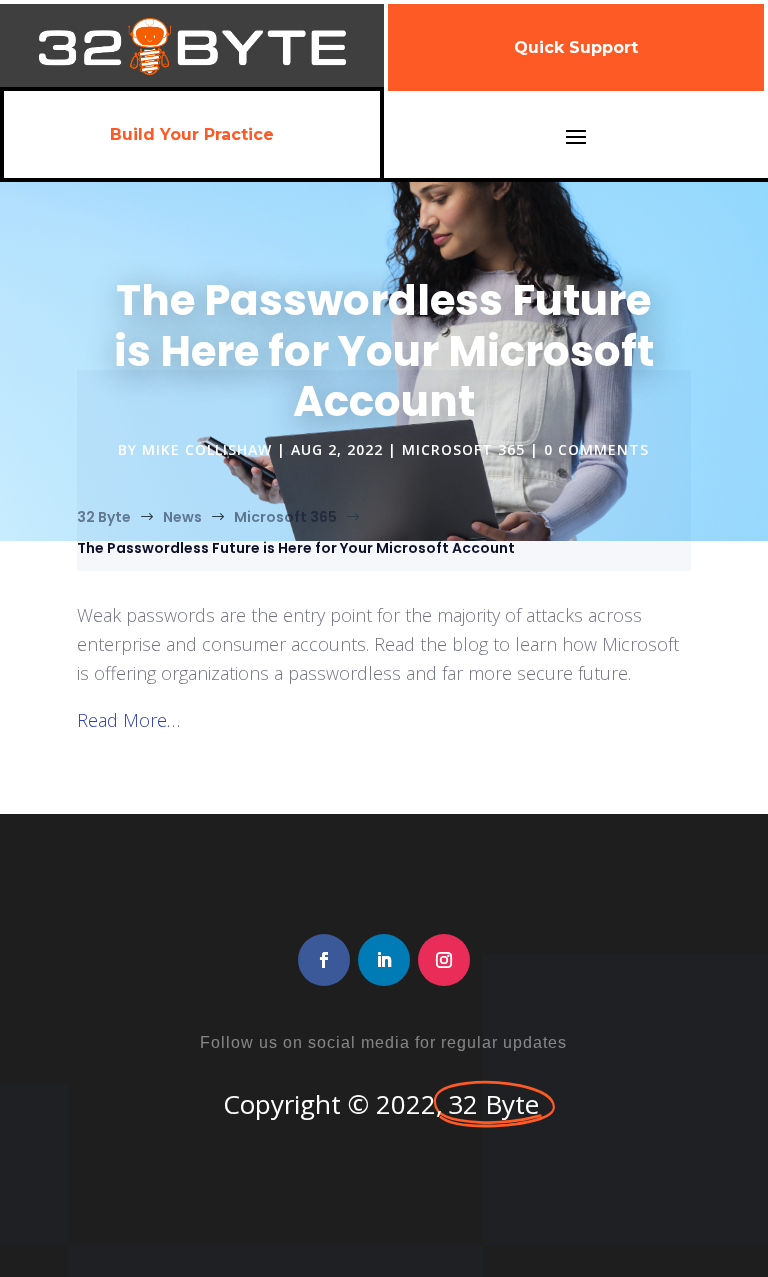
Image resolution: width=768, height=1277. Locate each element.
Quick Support (576, 47)
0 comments (596, 449)
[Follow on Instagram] (444, 960)
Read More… (128, 720)
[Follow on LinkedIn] (384, 960)
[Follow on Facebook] (324, 960)
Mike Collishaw (207, 449)
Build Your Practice (192, 134)
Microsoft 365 (463, 449)
